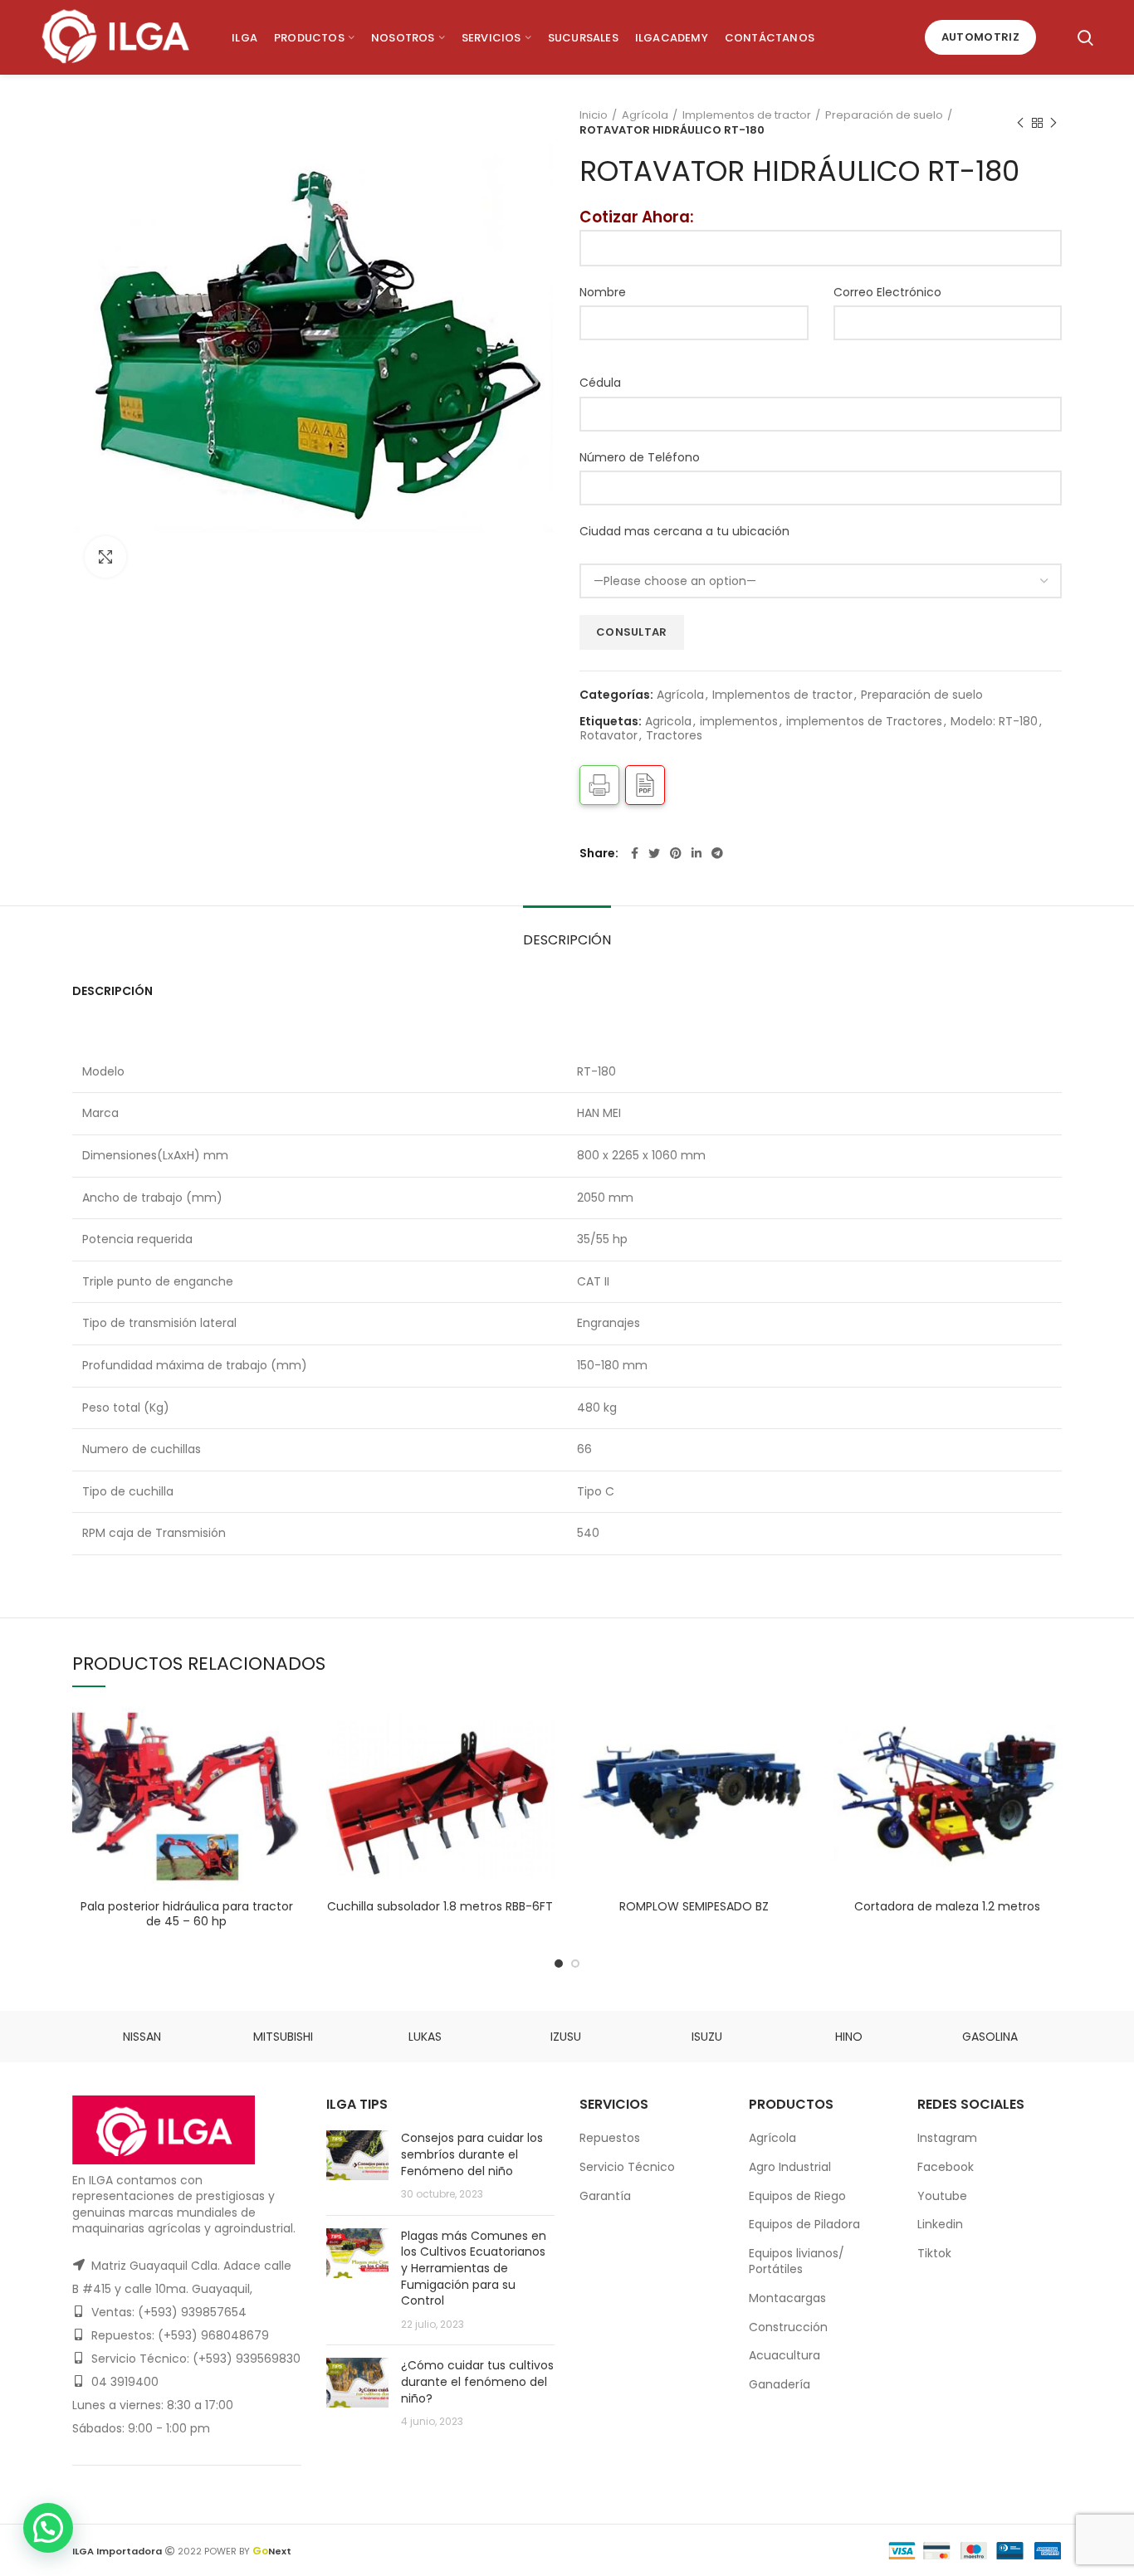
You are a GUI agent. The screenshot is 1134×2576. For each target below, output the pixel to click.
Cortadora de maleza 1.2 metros (947, 1906)
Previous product (1020, 123)
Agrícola (645, 115)
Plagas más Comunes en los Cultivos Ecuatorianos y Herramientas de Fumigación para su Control (474, 2268)
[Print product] (599, 785)
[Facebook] (635, 853)
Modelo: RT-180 (994, 722)
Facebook (946, 2167)
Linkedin (940, 2224)
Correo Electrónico (887, 292)
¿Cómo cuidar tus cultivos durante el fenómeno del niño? (477, 2381)
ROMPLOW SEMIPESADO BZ (694, 1906)
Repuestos (610, 2138)
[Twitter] (654, 853)
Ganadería (780, 2384)
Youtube (942, 2196)
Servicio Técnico (627, 2167)
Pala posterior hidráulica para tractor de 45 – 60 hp (187, 1914)
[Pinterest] (676, 853)
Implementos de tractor (747, 115)
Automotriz (980, 37)
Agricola (668, 722)
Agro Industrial (790, 2167)
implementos (739, 722)
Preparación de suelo (884, 115)
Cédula (600, 383)
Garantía (605, 2196)
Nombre (603, 292)
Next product (1053, 123)
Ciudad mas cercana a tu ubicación (684, 531)
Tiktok (934, 2253)
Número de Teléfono (640, 457)
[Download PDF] (645, 785)
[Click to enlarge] (105, 557)
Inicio (594, 115)
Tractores (674, 736)
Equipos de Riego (797, 2196)
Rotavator (609, 736)
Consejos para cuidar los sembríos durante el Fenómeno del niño (472, 2154)
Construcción (788, 2327)
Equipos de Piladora (804, 2224)
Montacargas (787, 2298)
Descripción (567, 940)
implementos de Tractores (864, 722)
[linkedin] (697, 853)
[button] (48, 2528)
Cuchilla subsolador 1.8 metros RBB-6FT (440, 1906)
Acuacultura (785, 2355)
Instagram (947, 2138)
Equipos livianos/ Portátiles (797, 2261)
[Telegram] (717, 853)
